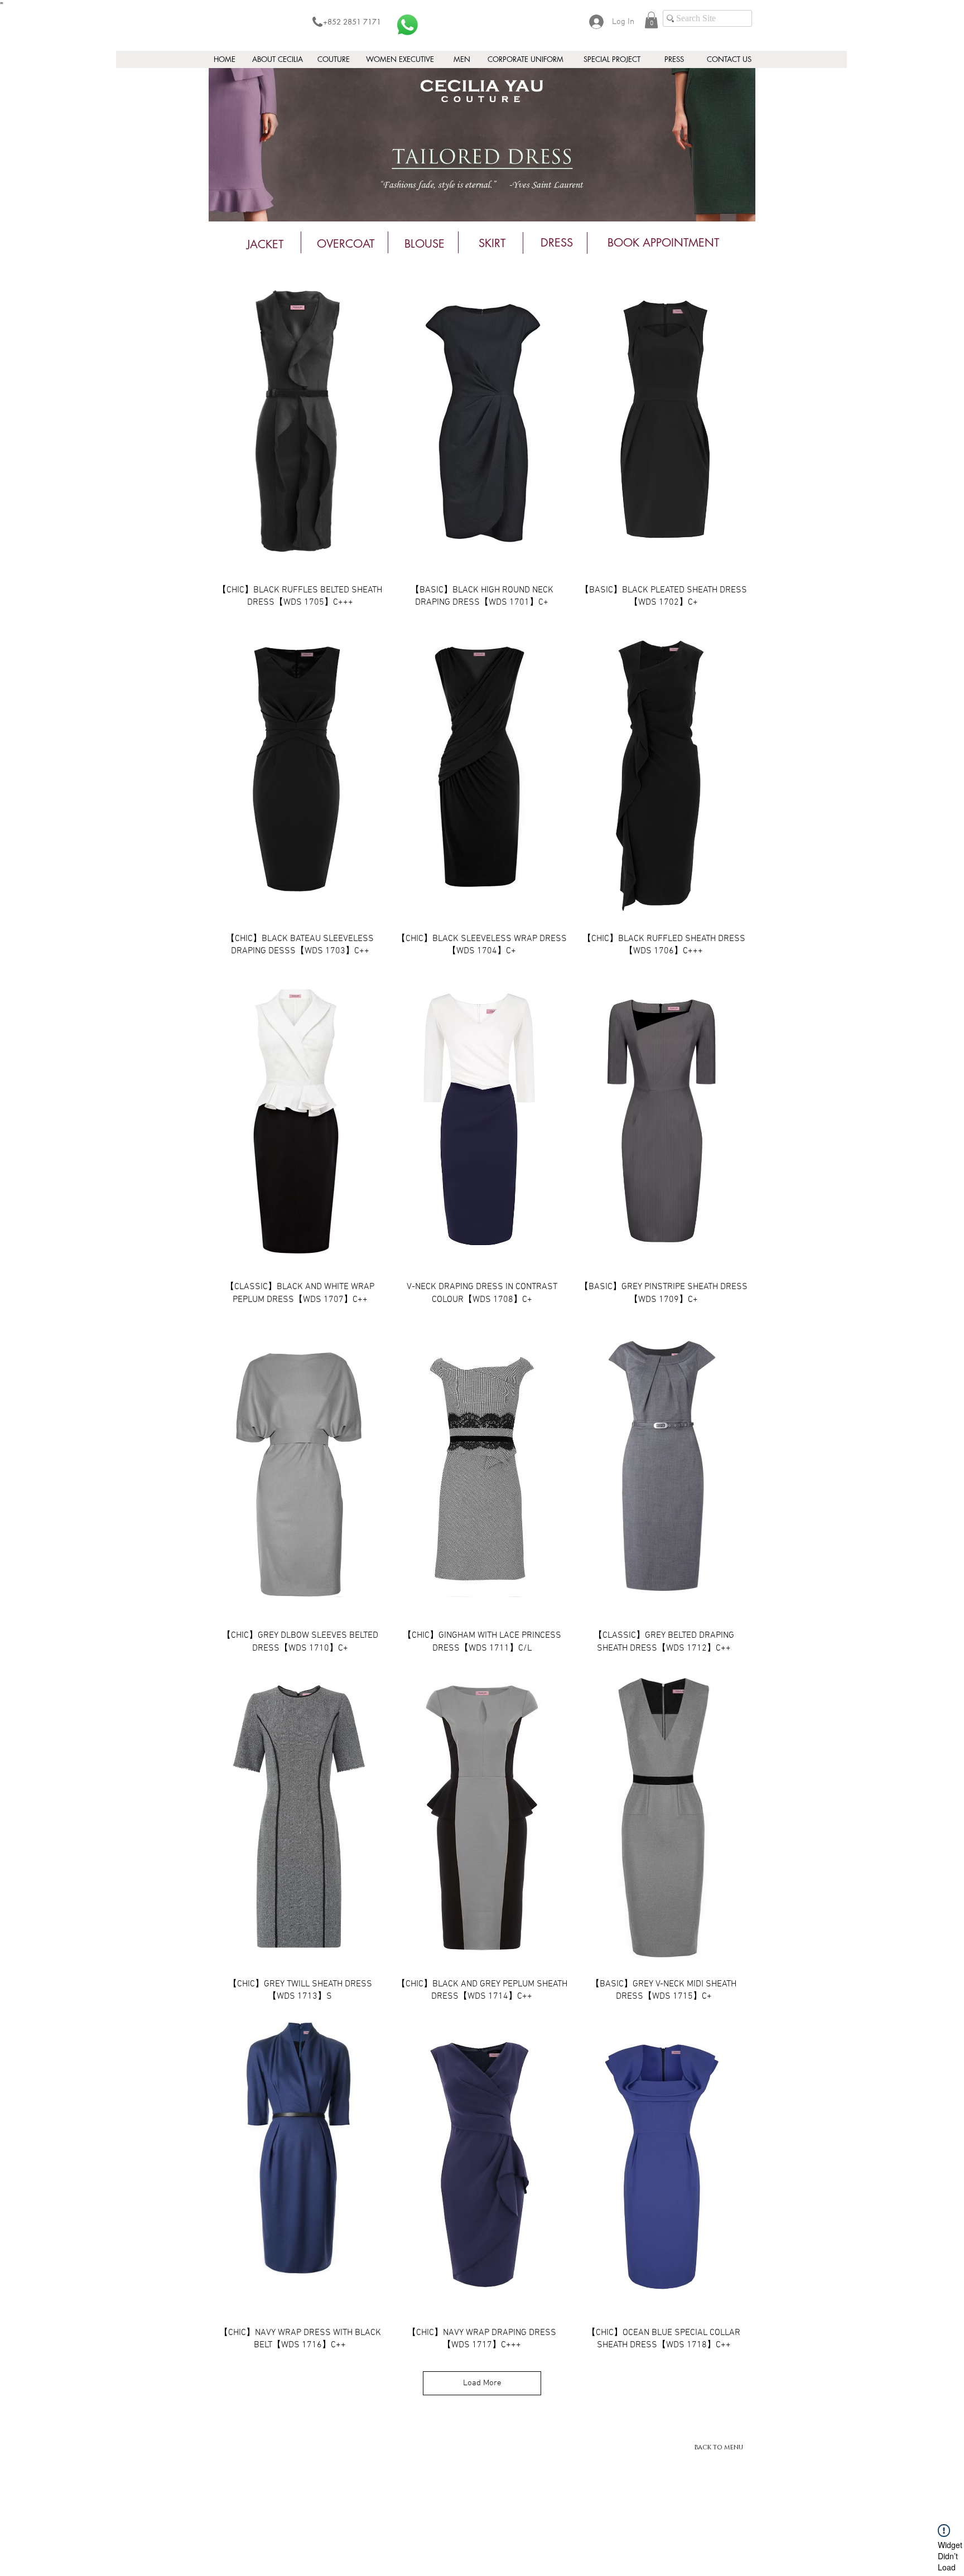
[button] (651, 20)
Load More (482, 2383)
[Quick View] (300, 423)
